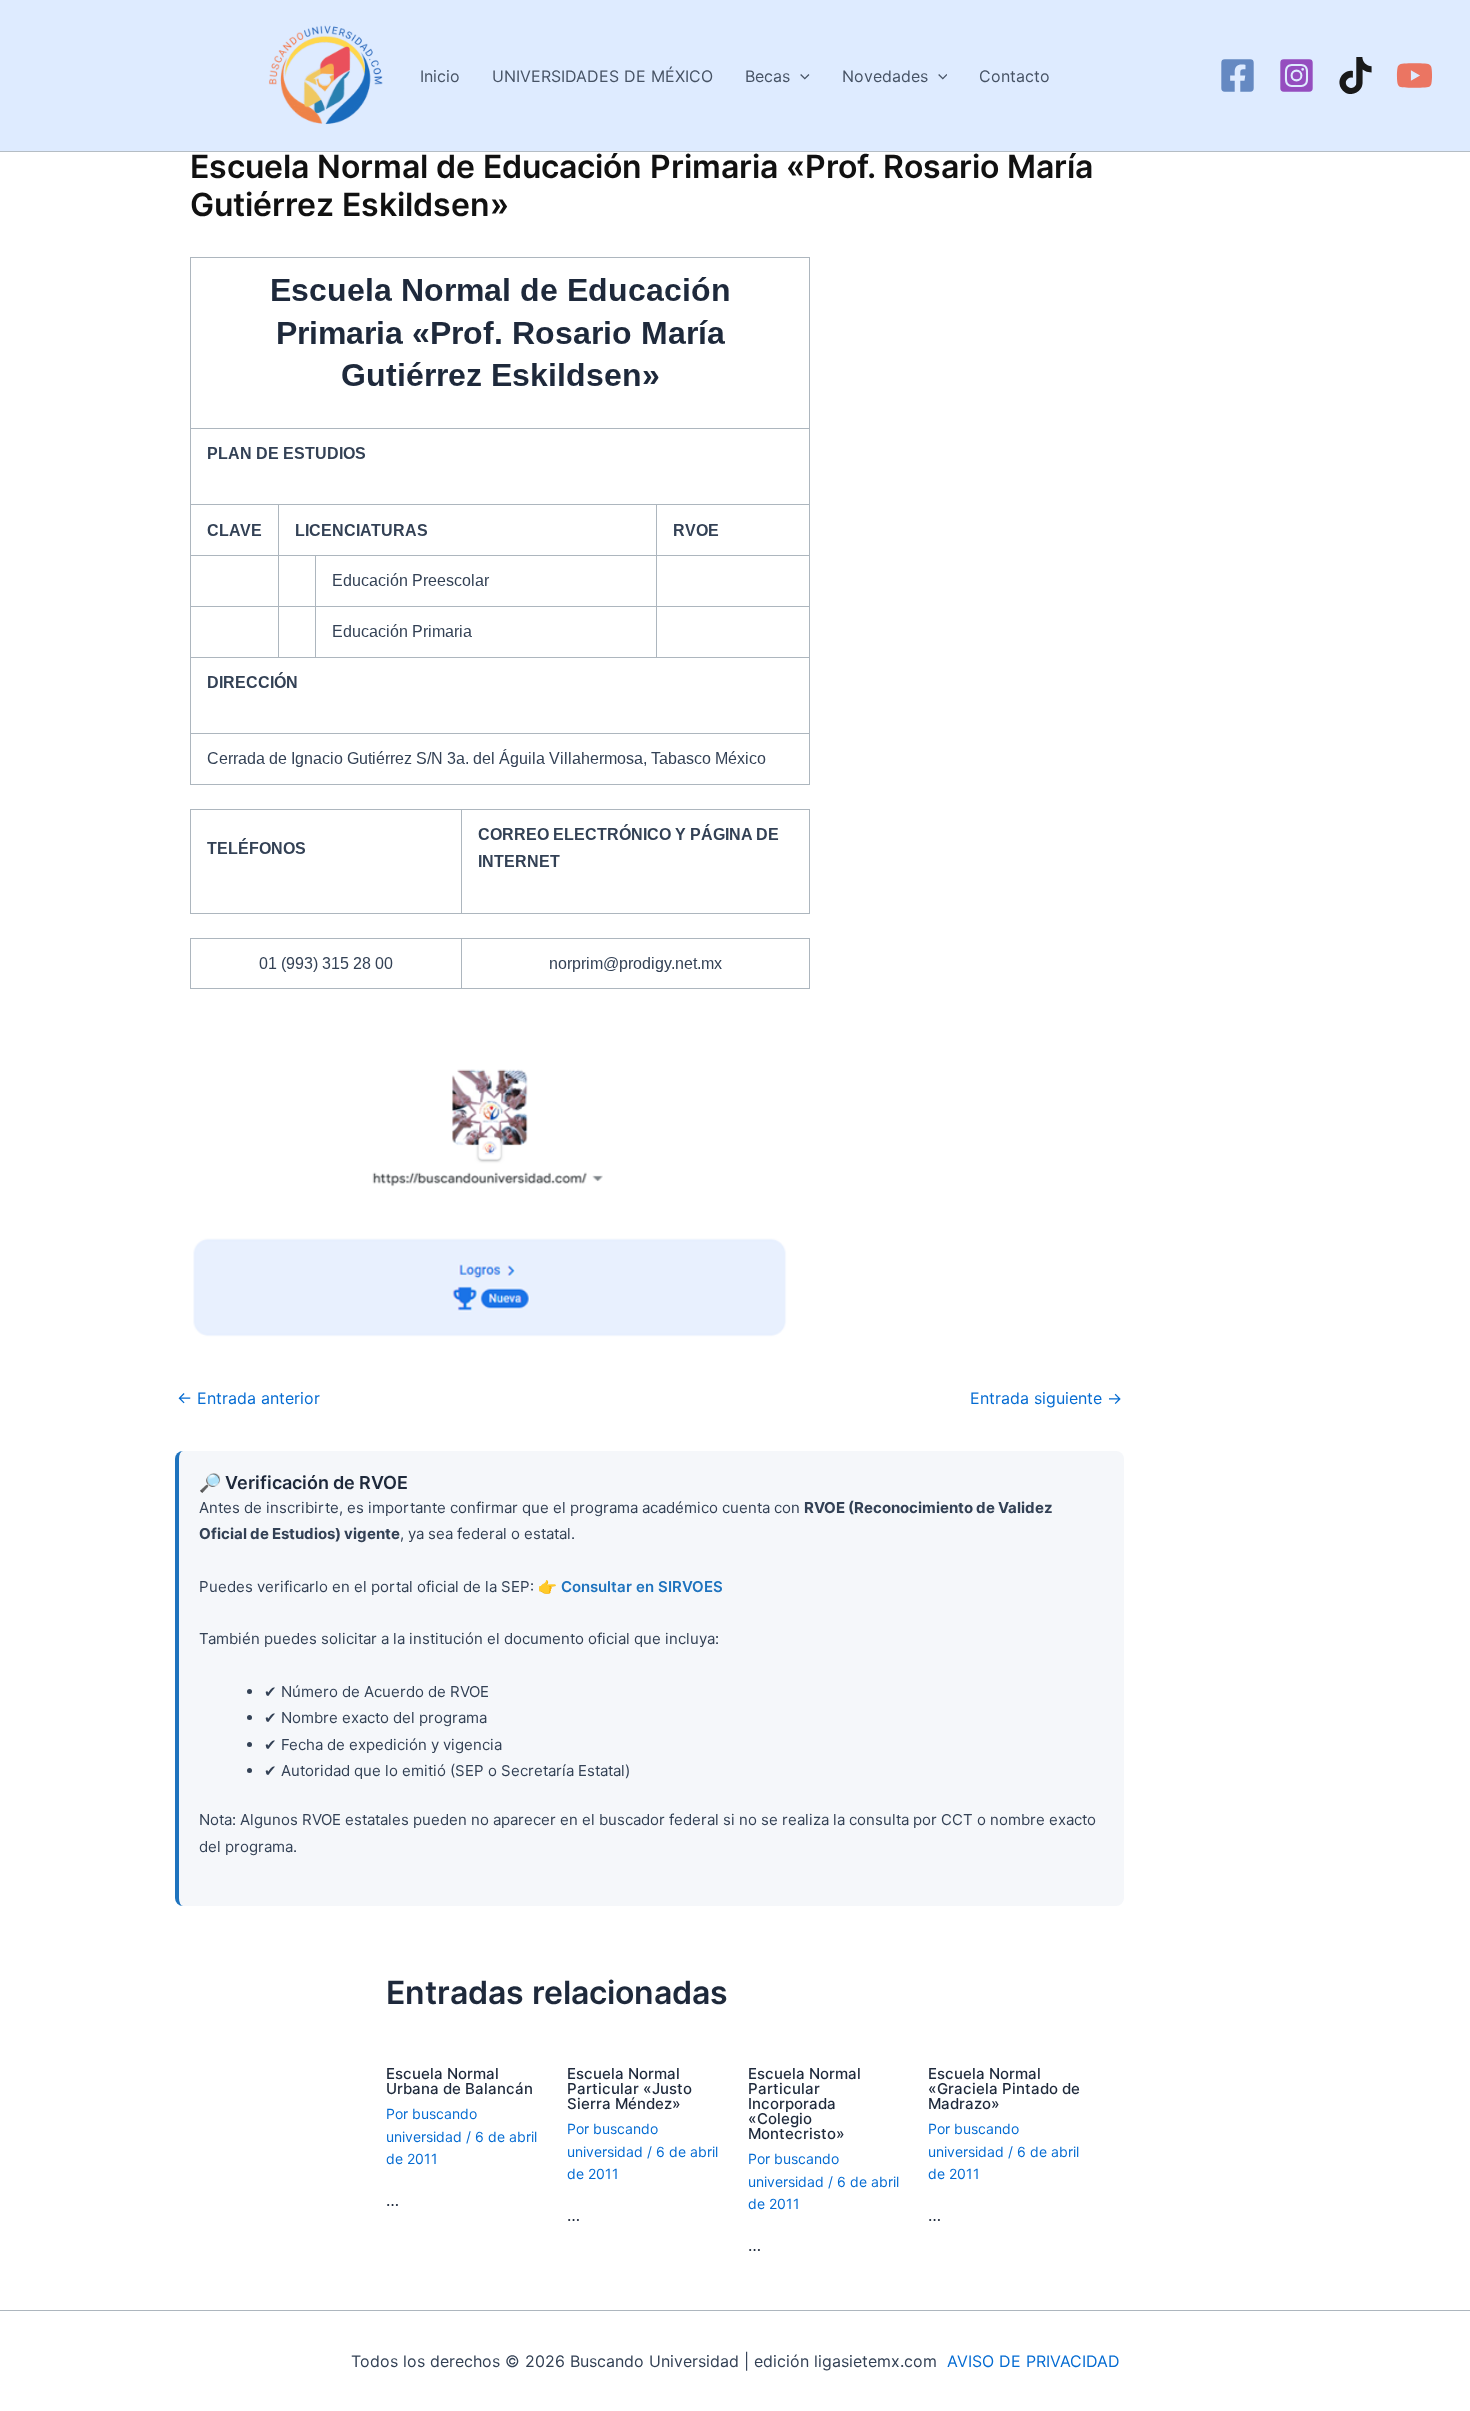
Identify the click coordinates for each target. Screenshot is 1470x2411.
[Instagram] (1296, 75)
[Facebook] (1237, 75)
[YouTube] (1414, 75)
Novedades (885, 76)
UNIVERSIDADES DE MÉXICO (602, 76)
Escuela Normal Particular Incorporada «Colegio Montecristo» (804, 2103)
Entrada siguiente (1046, 1398)
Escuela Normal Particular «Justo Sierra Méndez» (629, 2088)
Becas (767, 76)
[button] (800, 76)
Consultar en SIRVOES (642, 1586)
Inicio (440, 76)
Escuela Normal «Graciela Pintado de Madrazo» (1004, 2088)
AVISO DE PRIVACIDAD (1033, 2361)
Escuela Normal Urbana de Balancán (459, 2081)
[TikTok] (1355, 75)
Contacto (1014, 76)
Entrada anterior (248, 1398)
